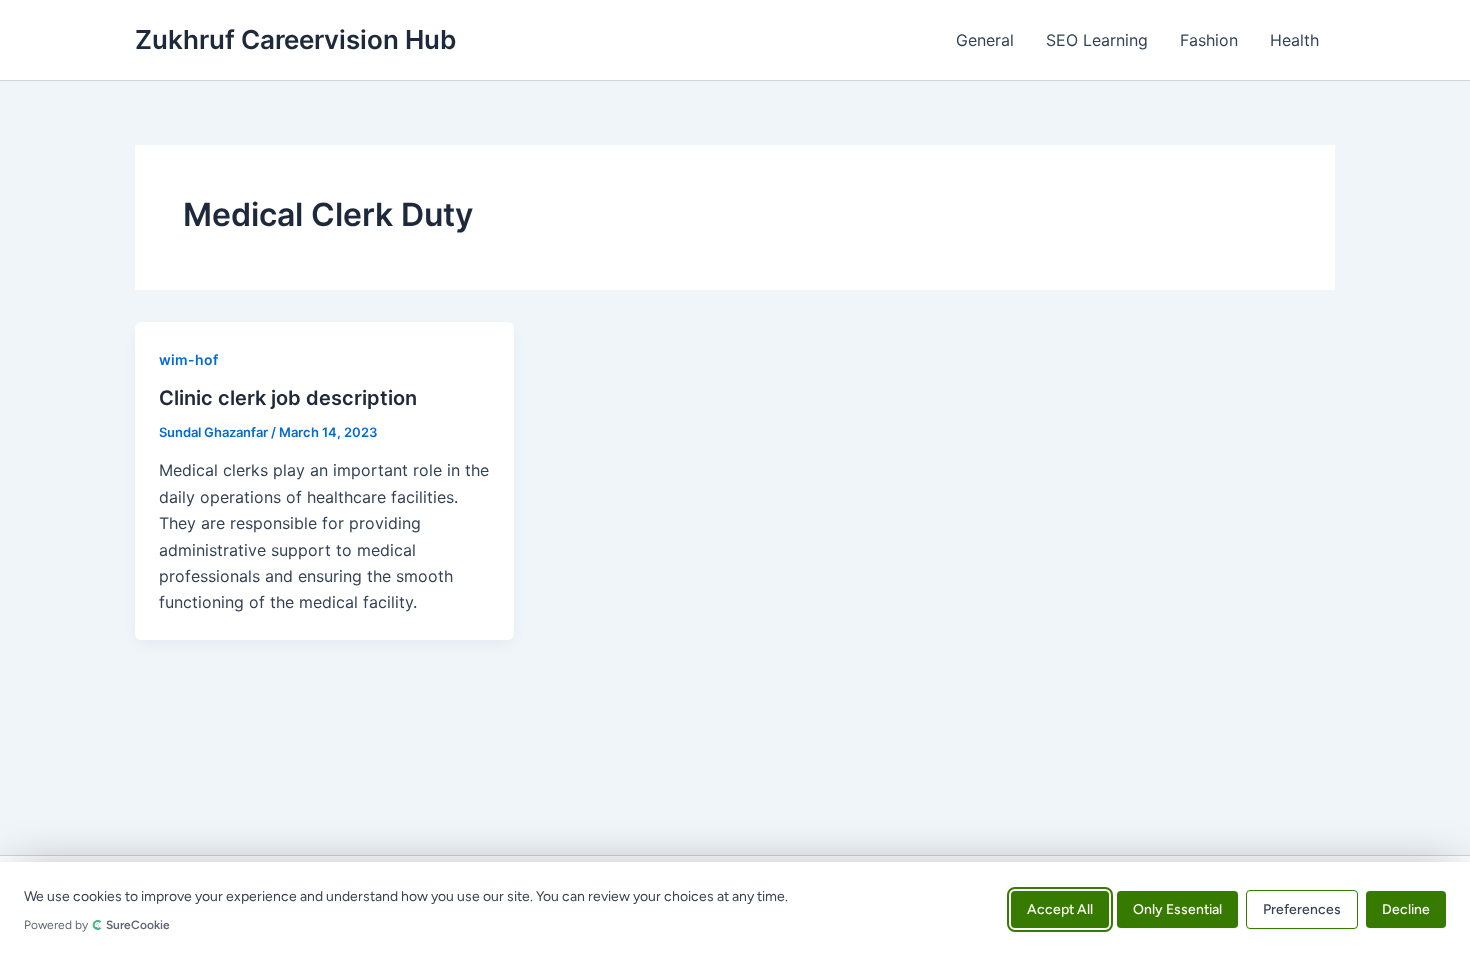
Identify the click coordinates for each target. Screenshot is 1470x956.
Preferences (1302, 908)
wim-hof (188, 359)
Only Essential (1177, 908)
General (985, 40)
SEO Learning (1097, 40)
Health (1294, 40)
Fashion (1209, 40)
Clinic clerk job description (288, 398)
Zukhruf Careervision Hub (295, 39)
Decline (1406, 908)
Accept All (1060, 908)
